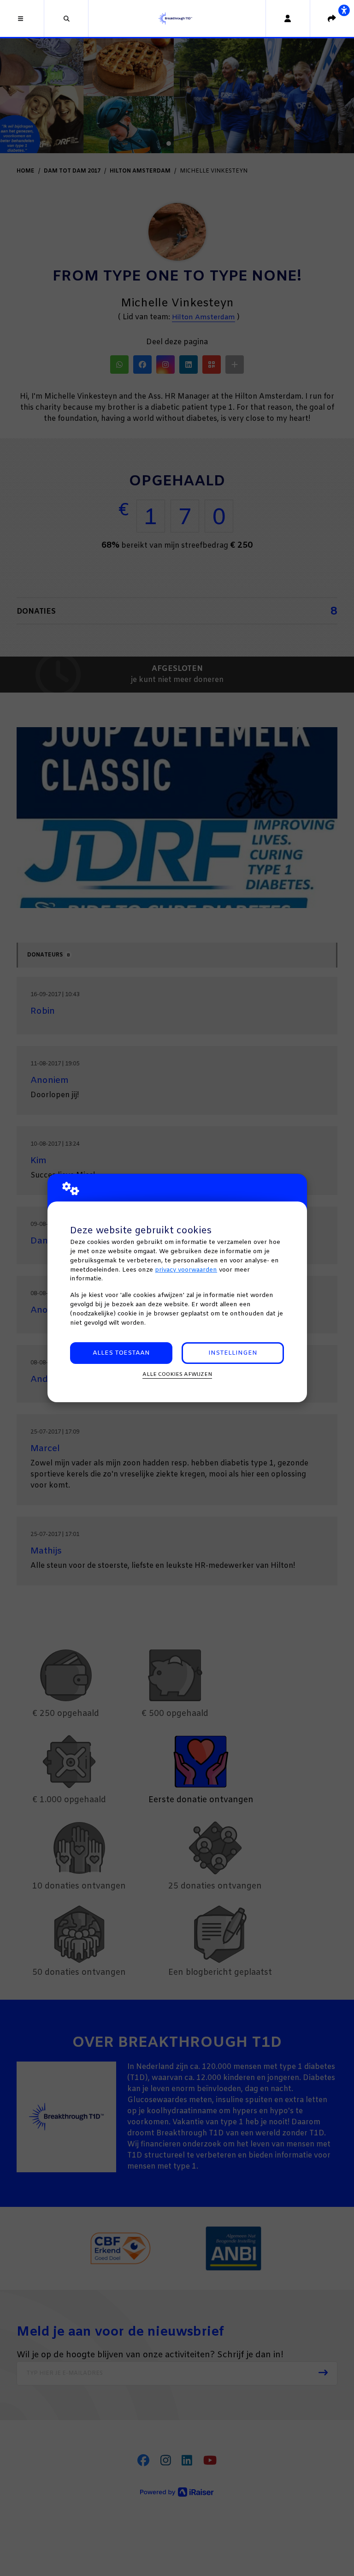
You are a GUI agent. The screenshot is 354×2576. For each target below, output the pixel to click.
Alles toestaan (121, 1353)
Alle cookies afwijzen (177, 1375)
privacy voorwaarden (186, 1270)
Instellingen (233, 1353)
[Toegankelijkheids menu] (344, 10)
